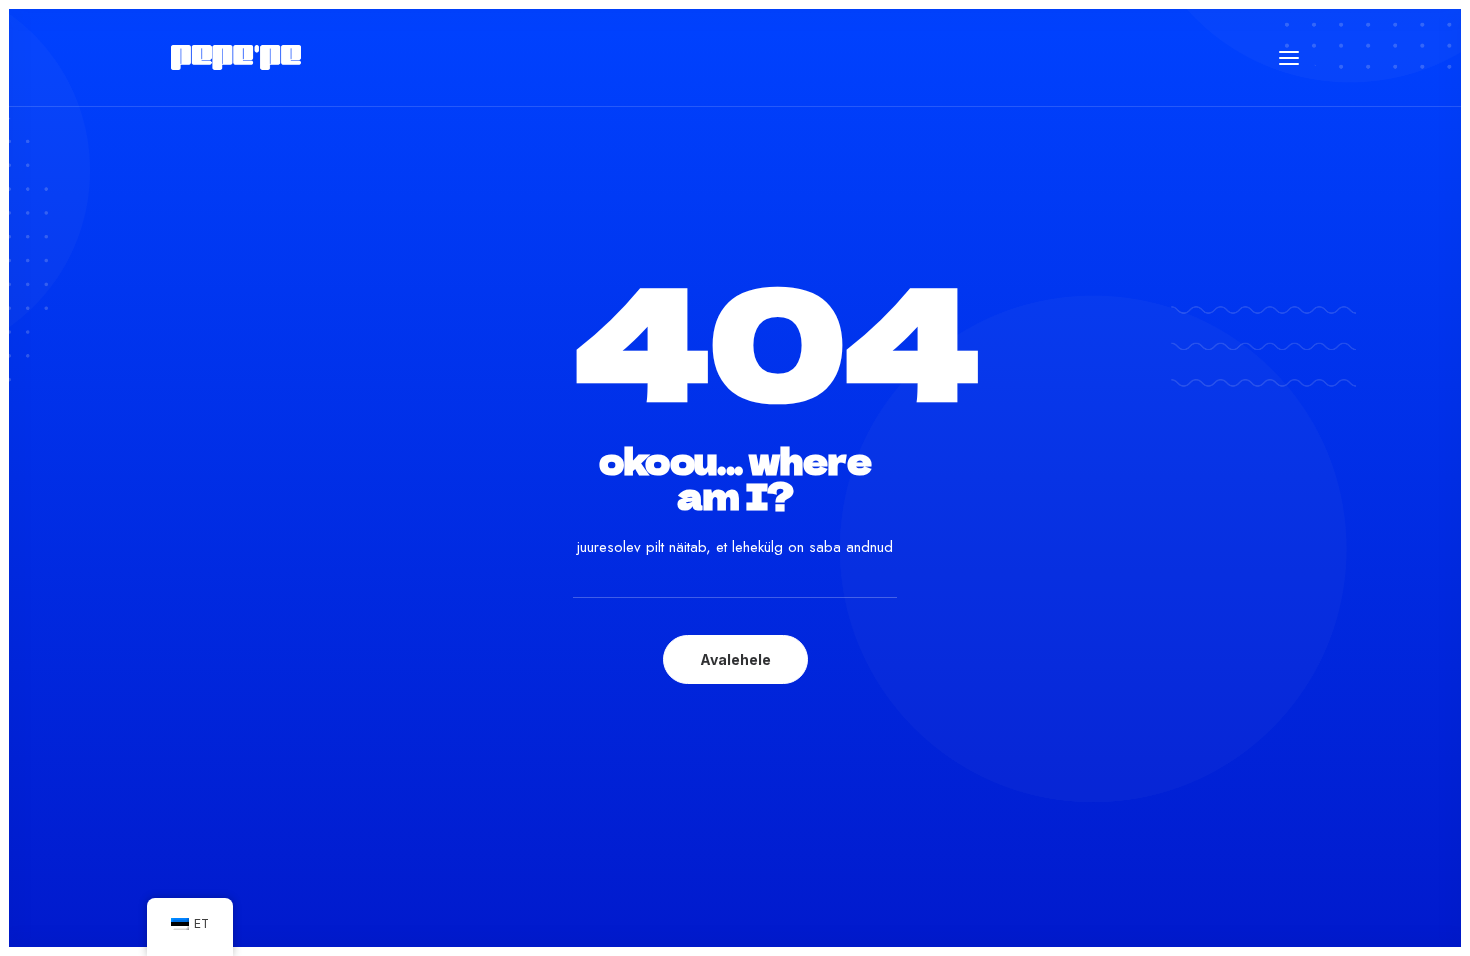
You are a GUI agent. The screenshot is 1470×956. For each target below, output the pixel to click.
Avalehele (735, 659)
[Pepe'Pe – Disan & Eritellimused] (236, 57)
